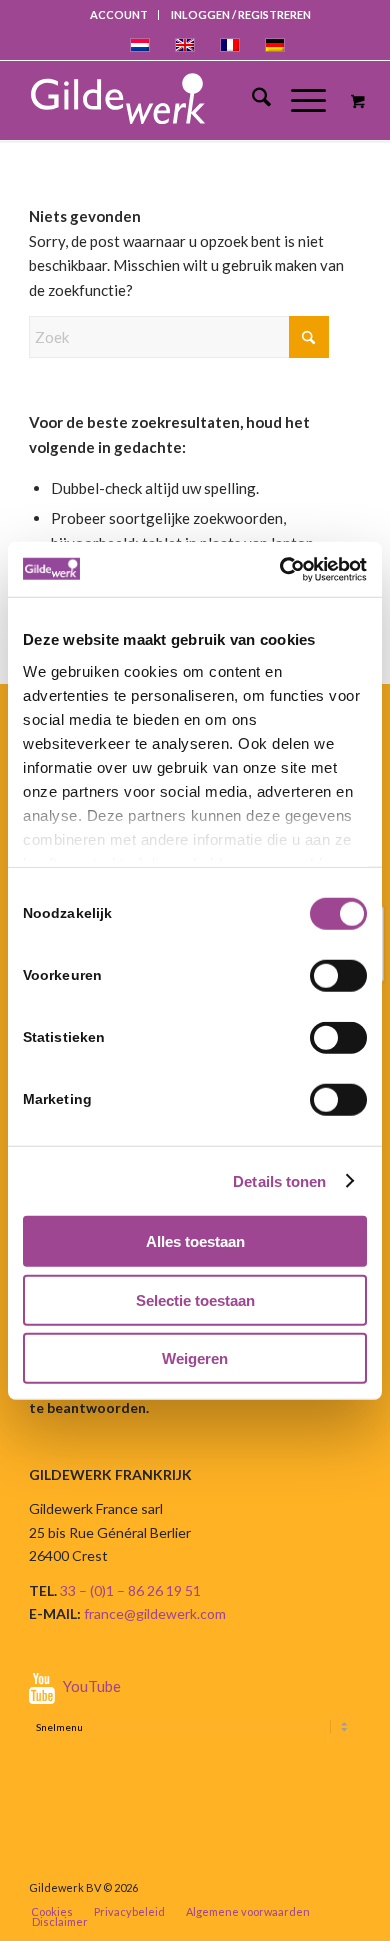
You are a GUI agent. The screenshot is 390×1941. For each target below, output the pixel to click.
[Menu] (298, 100)
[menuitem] (119, 15)
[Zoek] (251, 100)
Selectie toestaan (195, 1299)
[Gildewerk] (174, 100)
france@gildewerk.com (155, 1613)
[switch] (338, 976)
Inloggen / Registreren (241, 14)
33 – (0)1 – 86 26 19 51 (130, 1590)
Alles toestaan (195, 1241)
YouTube (92, 1686)
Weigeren (195, 1358)
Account (119, 14)
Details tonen (279, 1180)
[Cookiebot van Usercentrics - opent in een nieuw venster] (280, 569)
